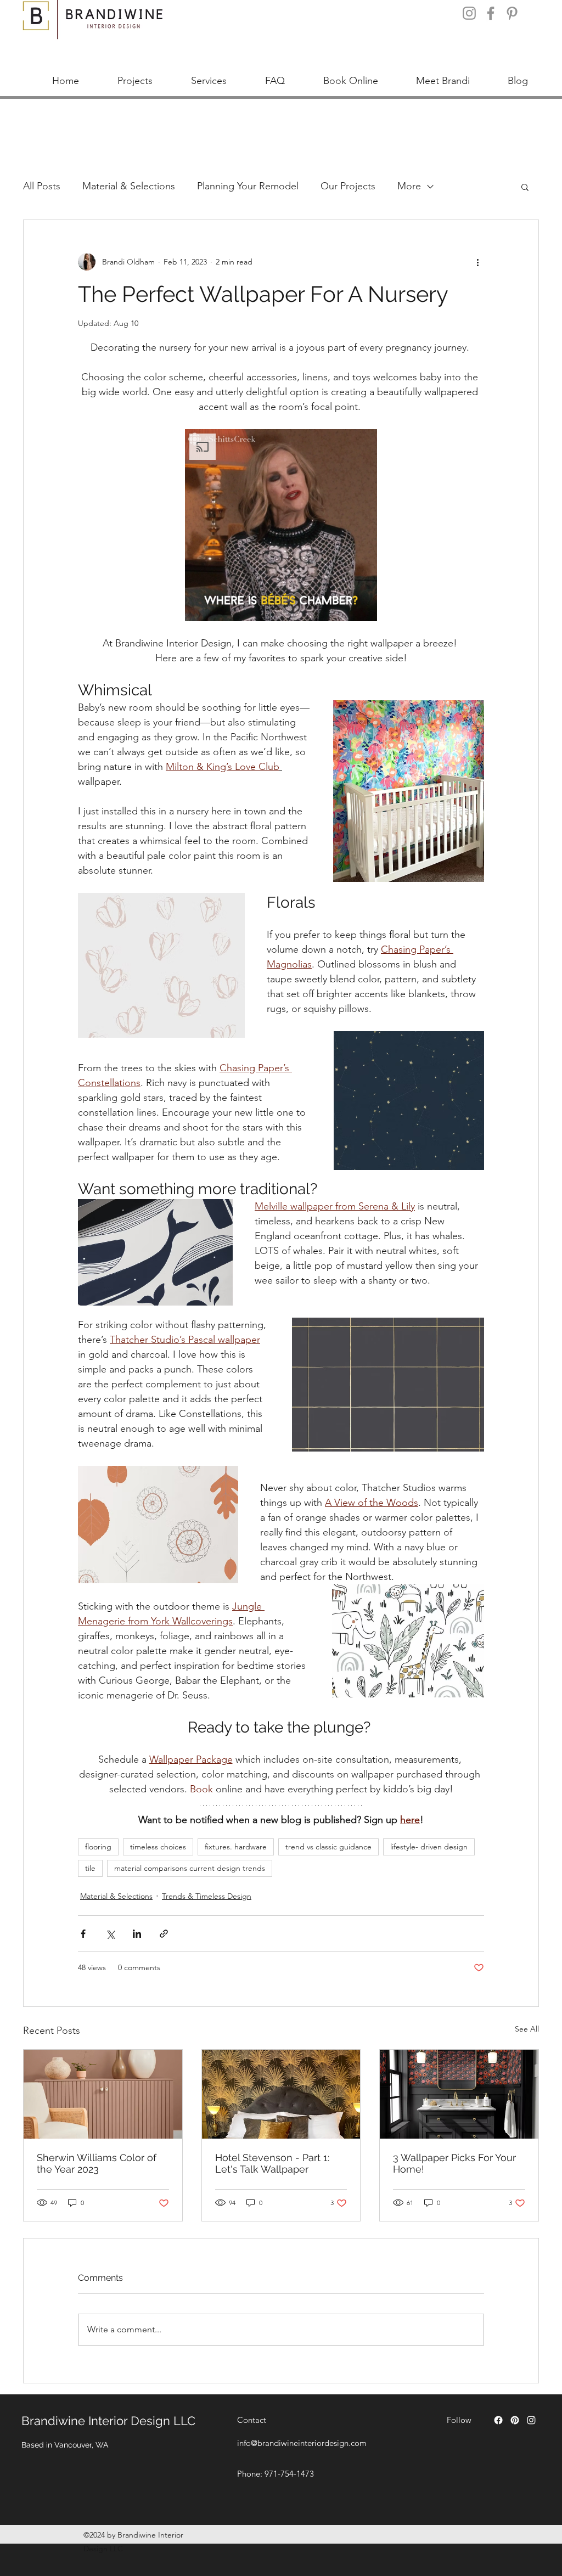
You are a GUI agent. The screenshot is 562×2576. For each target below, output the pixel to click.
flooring (98, 1847)
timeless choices (158, 1847)
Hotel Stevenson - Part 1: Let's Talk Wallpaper (272, 2163)
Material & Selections (129, 186)
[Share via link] (164, 1934)
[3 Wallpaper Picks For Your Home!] (459, 2094)
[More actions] (477, 262)
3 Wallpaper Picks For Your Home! (454, 2163)
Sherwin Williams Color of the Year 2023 (97, 2163)
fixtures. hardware (236, 1847)
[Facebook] (491, 13)
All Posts (42, 186)
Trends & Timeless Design (207, 1896)
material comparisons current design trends (190, 1868)
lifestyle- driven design (429, 1847)
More (409, 186)
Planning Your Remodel (248, 186)
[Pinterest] (512, 13)
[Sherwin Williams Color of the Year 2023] (103, 2094)
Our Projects (348, 186)
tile (90, 1868)
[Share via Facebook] (83, 1934)
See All (527, 2029)
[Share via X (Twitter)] (110, 1934)
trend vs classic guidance (328, 1847)
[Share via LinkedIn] (137, 1934)
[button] (525, 187)
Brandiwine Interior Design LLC (108, 2421)
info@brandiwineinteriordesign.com (302, 2443)
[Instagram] (469, 13)
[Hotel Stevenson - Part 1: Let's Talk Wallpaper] (281, 2094)
